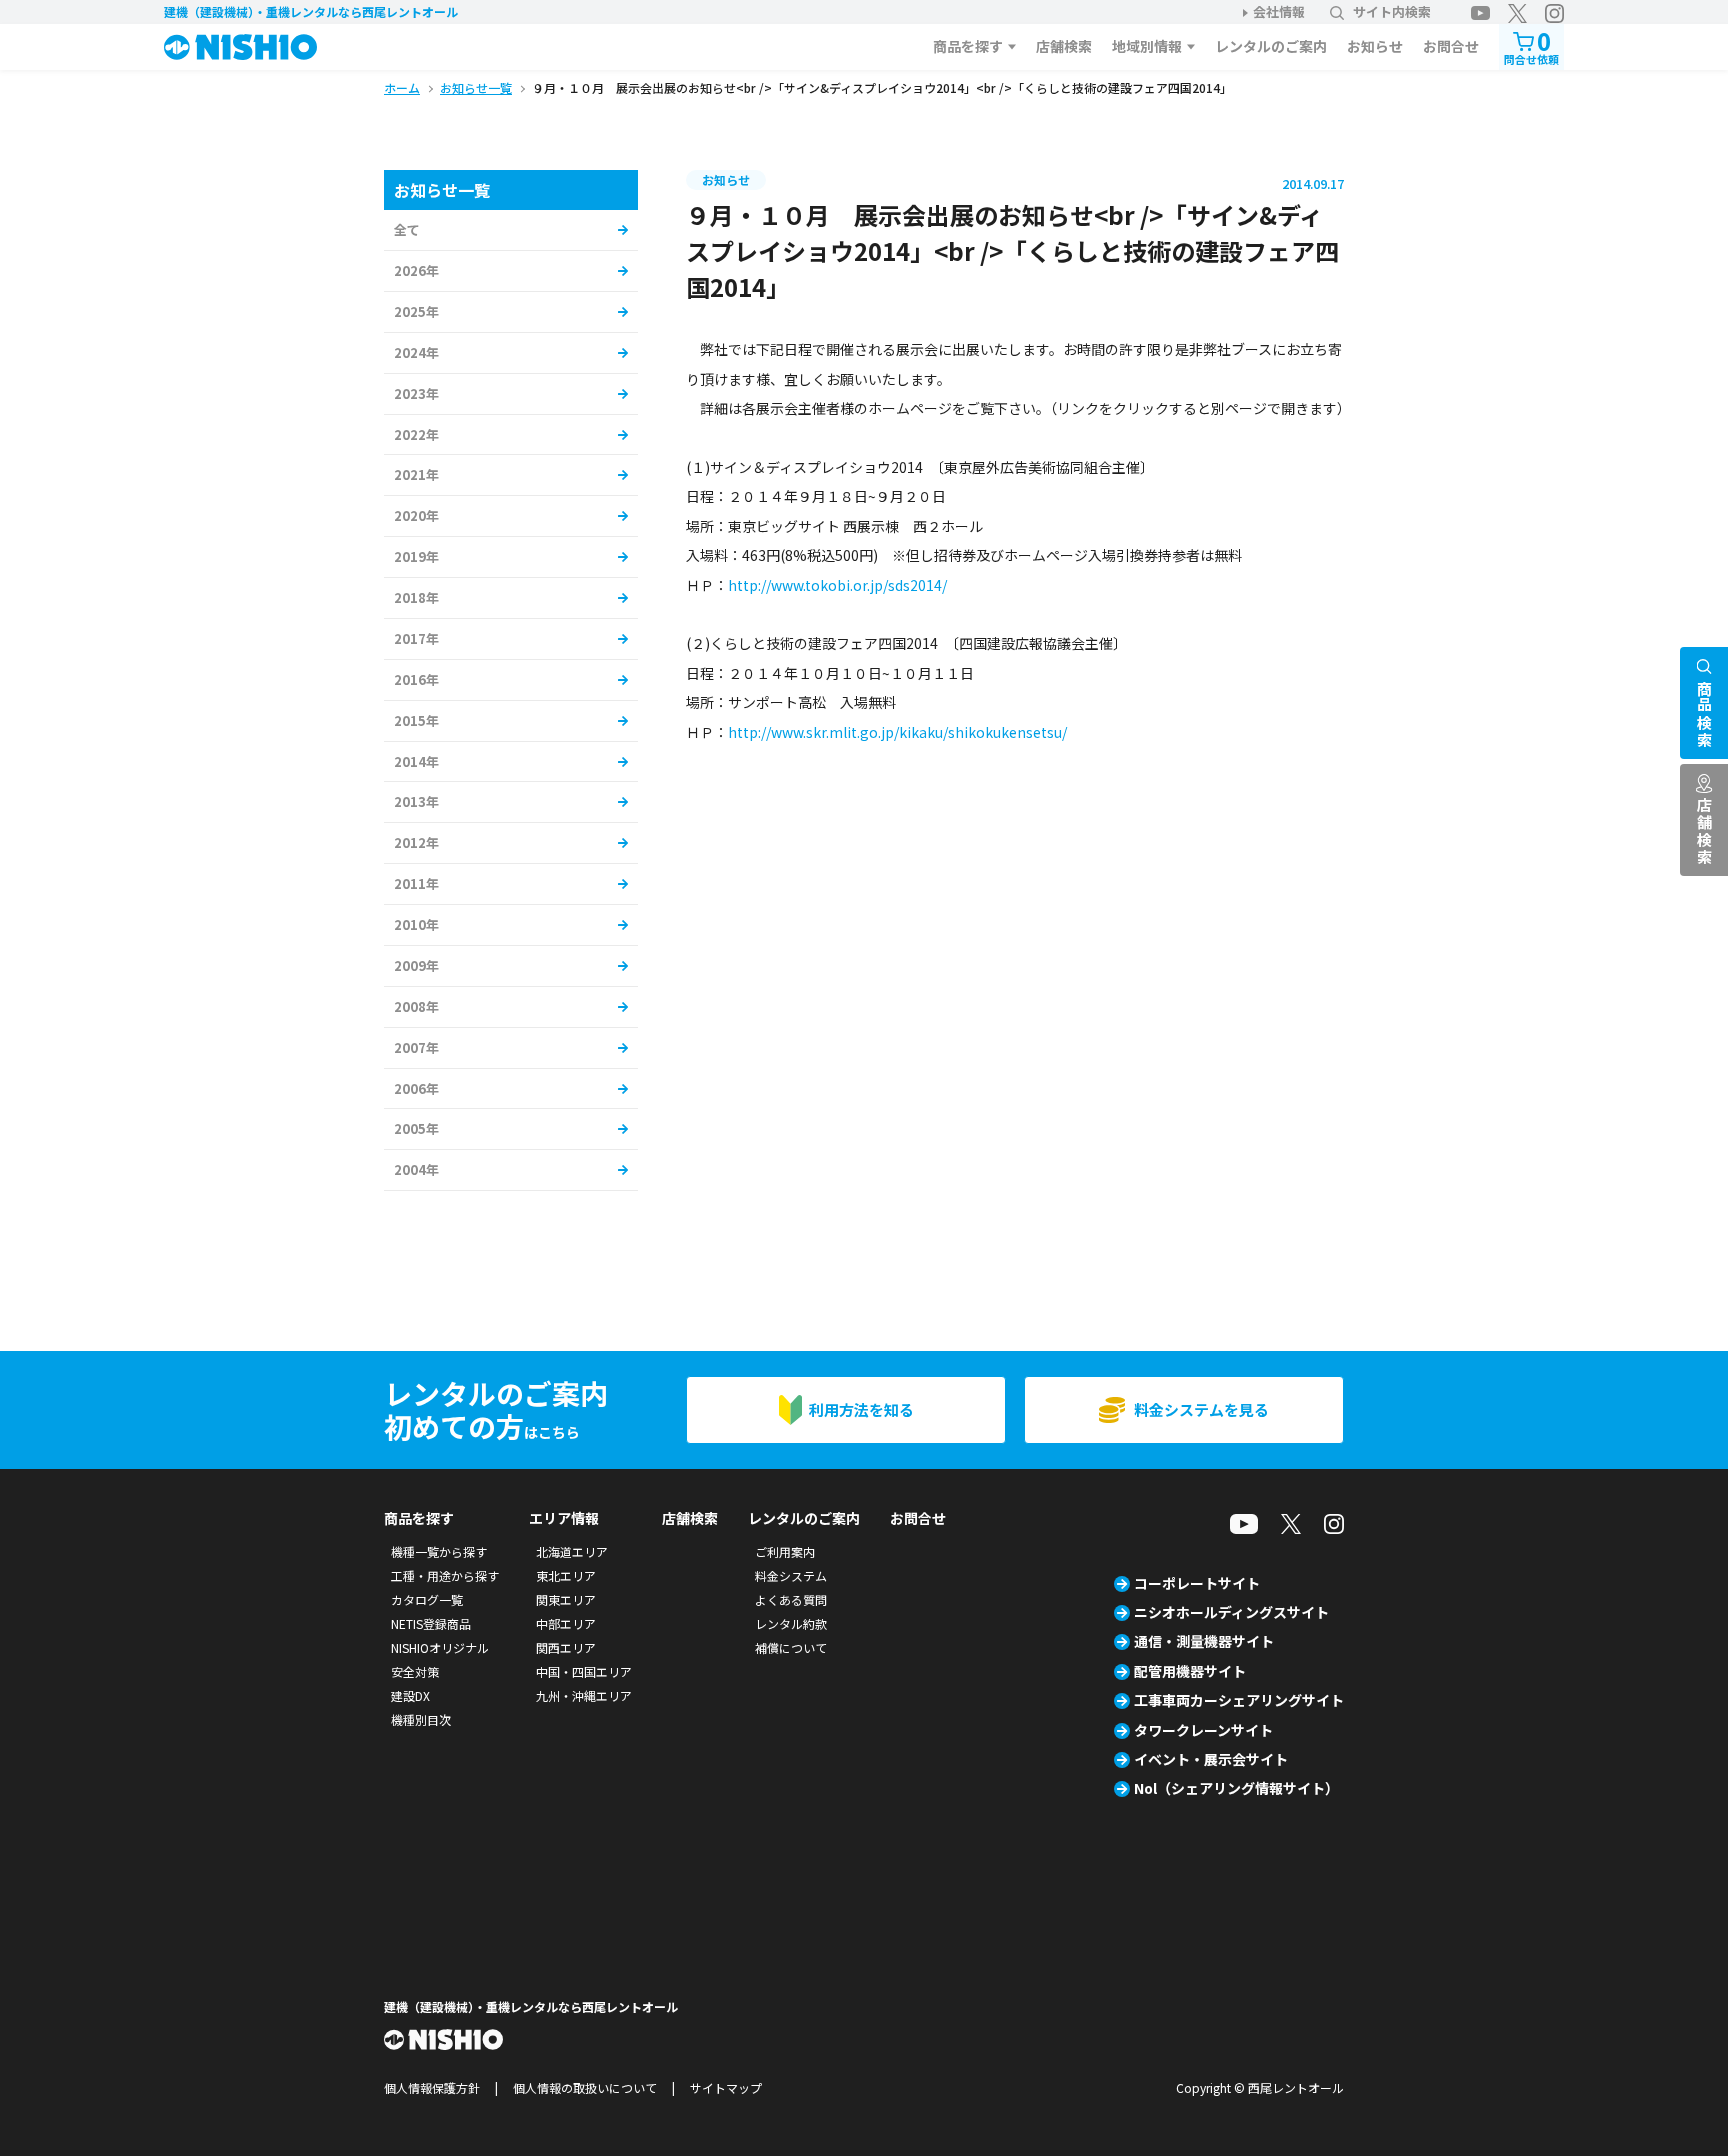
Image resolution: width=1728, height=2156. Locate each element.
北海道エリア (572, 1551)
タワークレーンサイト (1203, 1730)
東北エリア (566, 1575)
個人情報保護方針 (432, 2087)
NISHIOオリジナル (440, 1647)
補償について (791, 1647)
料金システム (791, 1575)
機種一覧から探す (439, 1551)
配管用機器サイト (1190, 1671)
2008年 (416, 1006)
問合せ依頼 (1531, 45)
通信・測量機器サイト (1204, 1641)
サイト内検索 (1392, 11)
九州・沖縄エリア (584, 1695)
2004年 (416, 1169)
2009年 (416, 965)
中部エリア (566, 1623)
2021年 (416, 474)
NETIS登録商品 (431, 1623)
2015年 (416, 720)
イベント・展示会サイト (1211, 1759)
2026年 (416, 270)
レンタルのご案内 (1271, 46)
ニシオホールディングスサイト (1231, 1612)
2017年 (416, 638)
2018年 (416, 597)
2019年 (416, 556)
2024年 (416, 352)
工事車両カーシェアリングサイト (1239, 1700)
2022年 (416, 434)
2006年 (416, 1088)
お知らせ (1375, 46)
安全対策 (415, 1671)
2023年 (416, 393)
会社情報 (1279, 11)
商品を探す (968, 46)
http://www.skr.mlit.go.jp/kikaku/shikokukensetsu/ (897, 732)
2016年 (416, 679)
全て (407, 229)
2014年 (416, 761)
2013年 (416, 801)
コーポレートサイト (1197, 1583)
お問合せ (1451, 46)
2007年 (416, 1047)
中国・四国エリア (584, 1671)
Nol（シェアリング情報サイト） (1236, 1788)
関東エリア (566, 1599)
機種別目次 (421, 1719)
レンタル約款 (791, 1623)
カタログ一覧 (427, 1599)
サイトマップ (726, 2087)
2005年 (416, 1128)
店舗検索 (1064, 46)
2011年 (416, 883)
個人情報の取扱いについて (585, 2087)
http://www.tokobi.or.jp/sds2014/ (837, 585)
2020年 (416, 515)
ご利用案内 (785, 1551)
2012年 (416, 842)
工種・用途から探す (445, 1575)
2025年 (416, 311)
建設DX (410, 1695)
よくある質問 (791, 1599)
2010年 (416, 924)
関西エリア (566, 1647)
